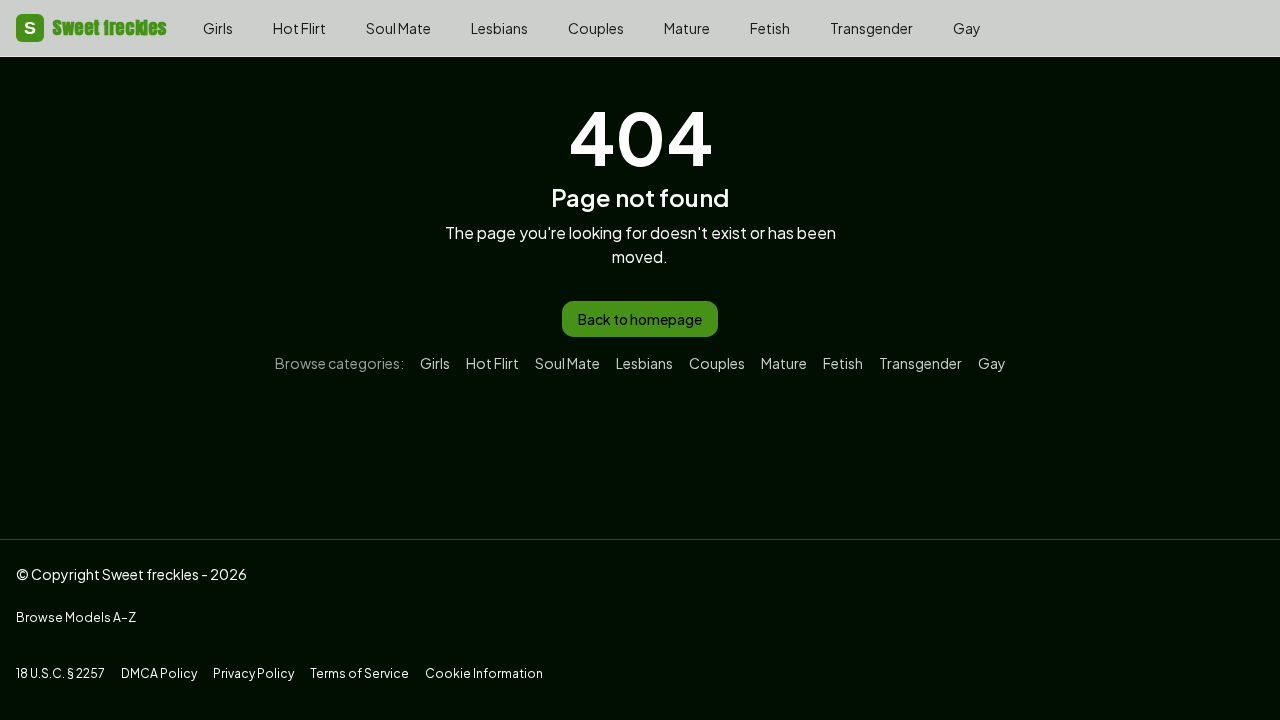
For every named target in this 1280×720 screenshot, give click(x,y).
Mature (687, 28)
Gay (967, 28)
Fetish (770, 28)
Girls (218, 28)
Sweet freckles (95, 27)
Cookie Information (484, 673)
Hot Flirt (299, 28)
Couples (596, 28)
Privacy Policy (253, 673)
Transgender (871, 28)
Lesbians (499, 28)
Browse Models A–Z (76, 617)
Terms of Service (359, 673)
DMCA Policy (159, 673)
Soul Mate (398, 28)
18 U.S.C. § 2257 (60, 673)
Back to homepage (640, 319)
